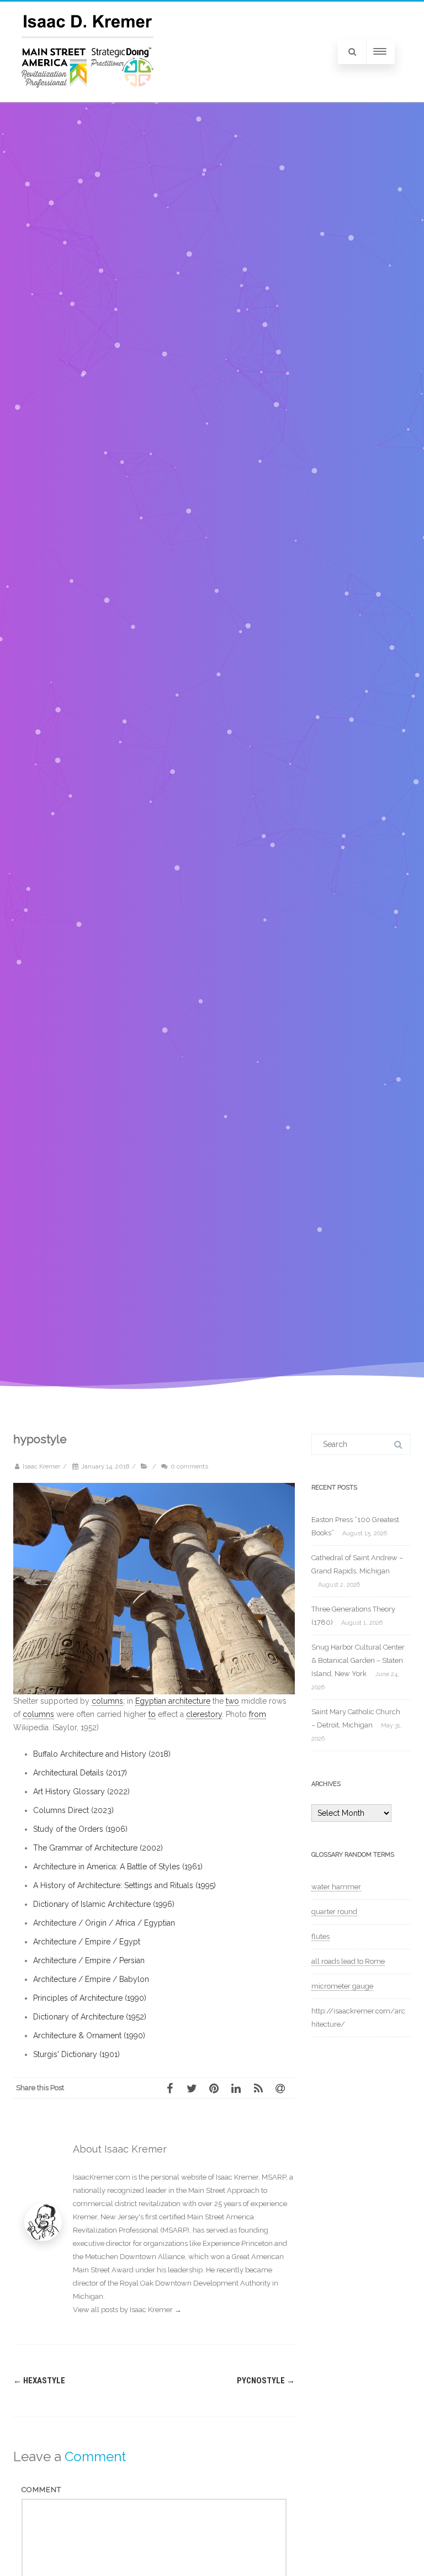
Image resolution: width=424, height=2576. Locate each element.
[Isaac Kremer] (88, 98)
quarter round (334, 1912)
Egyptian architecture (173, 1701)
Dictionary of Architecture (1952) (90, 2017)
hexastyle (39, 2381)
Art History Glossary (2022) (81, 1791)
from (258, 1714)
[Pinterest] (218, 2088)
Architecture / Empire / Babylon (91, 1979)
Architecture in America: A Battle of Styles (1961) (118, 1867)
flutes (320, 1936)
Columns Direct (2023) (73, 1810)
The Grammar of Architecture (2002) (98, 1848)
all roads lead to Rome (348, 1961)
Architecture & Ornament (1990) (89, 2036)
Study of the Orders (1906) (80, 1829)
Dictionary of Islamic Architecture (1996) (104, 1904)
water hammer (336, 1887)
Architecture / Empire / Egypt (87, 1942)
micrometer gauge (342, 1986)
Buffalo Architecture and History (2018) (102, 1754)
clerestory (204, 1714)
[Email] (284, 2088)
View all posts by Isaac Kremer (127, 2310)
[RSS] (262, 2088)
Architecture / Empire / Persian (89, 1960)
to (152, 1714)
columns (107, 1701)
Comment (41, 2490)
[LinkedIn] (240, 2088)
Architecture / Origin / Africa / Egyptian (104, 1923)
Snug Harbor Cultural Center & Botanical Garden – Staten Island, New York (358, 1660)
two (232, 1701)
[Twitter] (195, 2088)
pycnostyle (266, 2381)
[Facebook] (173, 2088)
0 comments (189, 1466)
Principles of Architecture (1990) (90, 1998)
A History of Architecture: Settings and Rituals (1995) (124, 1885)
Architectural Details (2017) (80, 1773)
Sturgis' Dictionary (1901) (76, 2054)
